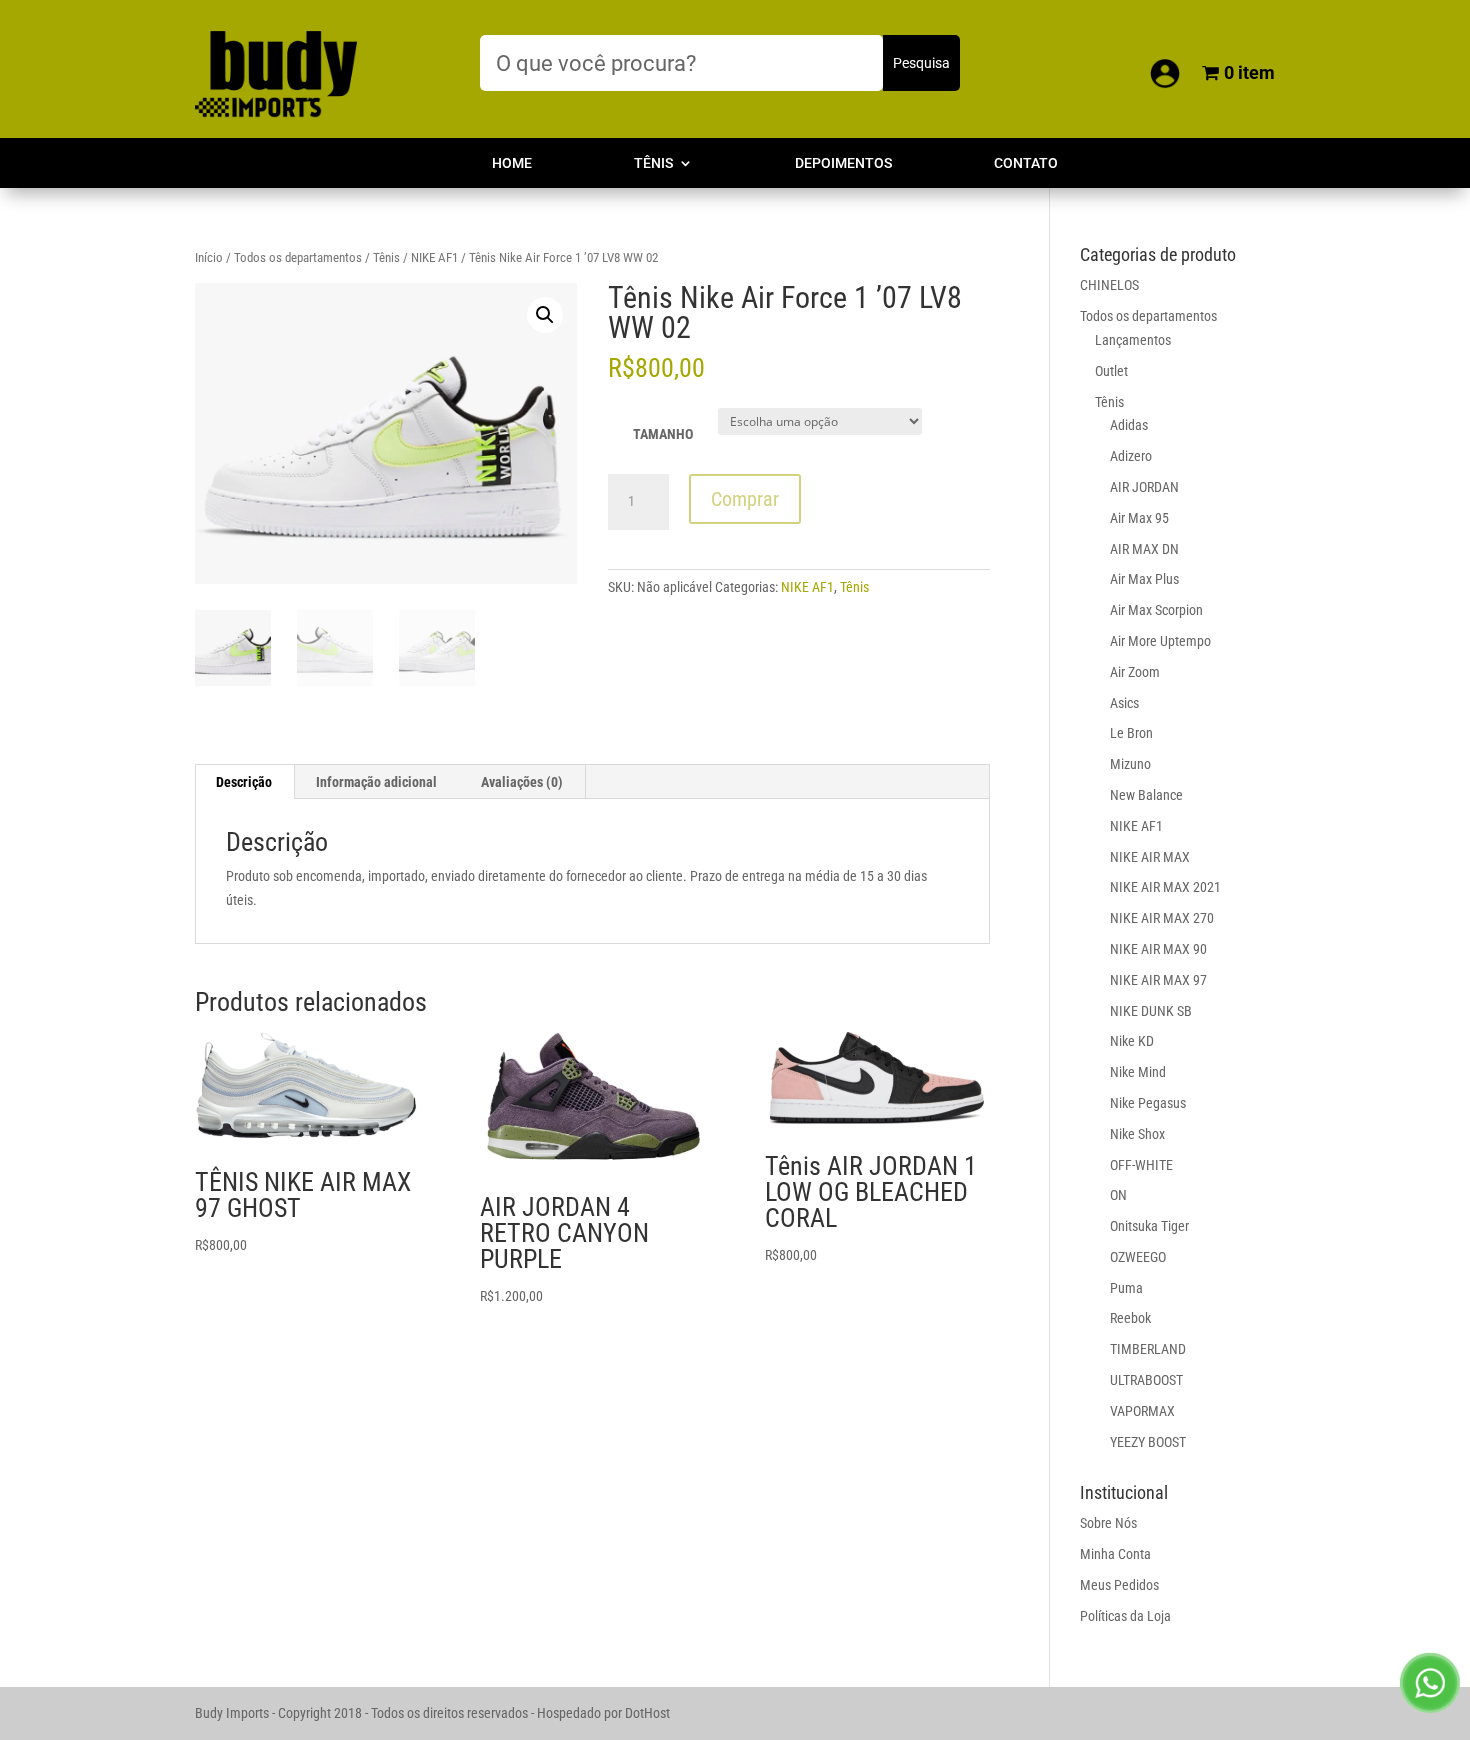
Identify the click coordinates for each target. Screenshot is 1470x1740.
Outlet (1111, 371)
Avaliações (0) (522, 782)
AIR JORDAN (1144, 487)
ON (1118, 1195)
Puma (1126, 1288)
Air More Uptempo (1160, 641)
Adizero (1131, 456)
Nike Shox (1137, 1134)
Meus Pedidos (1119, 1585)
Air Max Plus (1144, 579)
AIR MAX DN (1144, 549)
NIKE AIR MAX (1150, 857)
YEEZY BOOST (1148, 1442)
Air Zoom (1135, 672)
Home (512, 163)
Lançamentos (1133, 340)
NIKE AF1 (434, 257)
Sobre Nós (1108, 1523)
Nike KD (1132, 1041)
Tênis (653, 163)
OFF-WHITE (1141, 1165)
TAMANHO (663, 434)
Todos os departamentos (298, 257)
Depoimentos (843, 163)
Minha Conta (1115, 1554)
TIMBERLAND (1148, 1349)
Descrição (244, 782)
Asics (1124, 703)
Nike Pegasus (1148, 1103)
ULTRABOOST (1146, 1380)
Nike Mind (1138, 1072)
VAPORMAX (1142, 1411)
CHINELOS (1109, 285)
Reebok (1130, 1318)
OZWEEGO (1138, 1257)
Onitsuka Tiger (1149, 1226)
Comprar (745, 499)
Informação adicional (376, 782)
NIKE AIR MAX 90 (1158, 949)
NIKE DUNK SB (1151, 1011)
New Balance (1146, 795)
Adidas (1129, 425)
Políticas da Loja (1125, 1616)
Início (209, 257)
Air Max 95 (1139, 518)
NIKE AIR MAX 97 (1158, 980)
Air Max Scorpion (1156, 610)
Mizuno (1130, 764)
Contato (1026, 163)
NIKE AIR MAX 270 (1162, 918)
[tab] (244, 782)
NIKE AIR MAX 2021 (1165, 887)
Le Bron (1131, 733)
